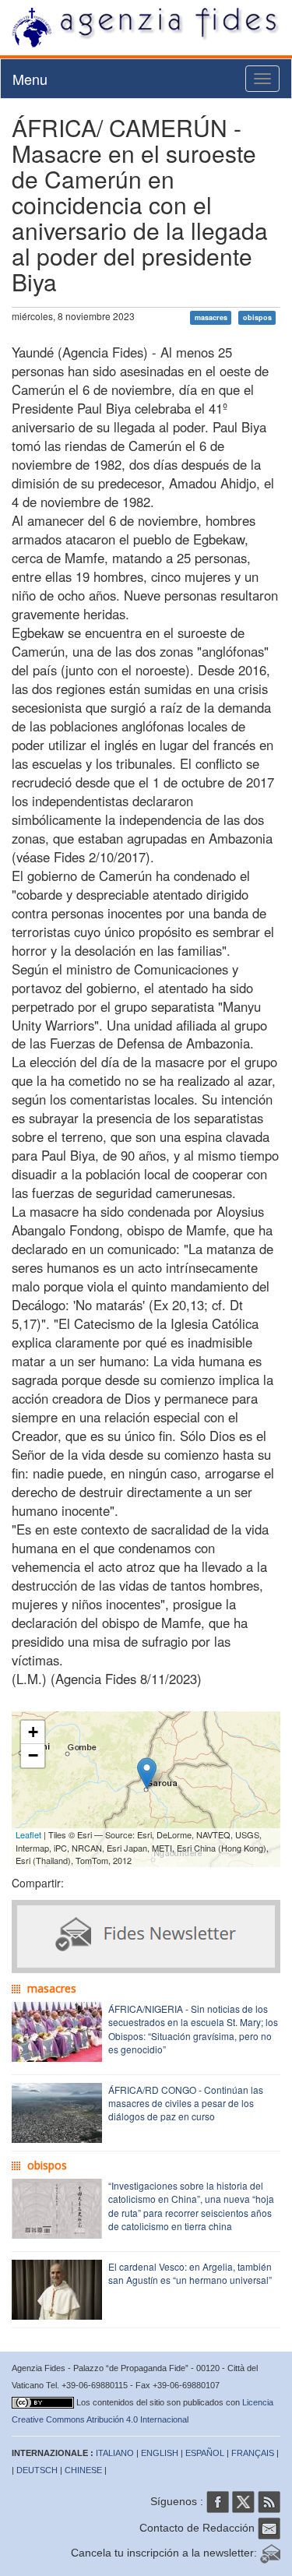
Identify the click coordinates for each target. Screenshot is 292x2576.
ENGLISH (160, 2453)
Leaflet (28, 1834)
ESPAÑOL (205, 2453)
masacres (211, 317)
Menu (30, 79)
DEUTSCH (37, 2470)
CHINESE (83, 2470)
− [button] (33, 1755)
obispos (257, 317)
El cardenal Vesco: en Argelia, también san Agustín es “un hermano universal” (190, 2273)
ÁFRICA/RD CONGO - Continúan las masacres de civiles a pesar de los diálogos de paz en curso (186, 2103)
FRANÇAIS (253, 2453)
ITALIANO (115, 2453)
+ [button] (33, 1732)
